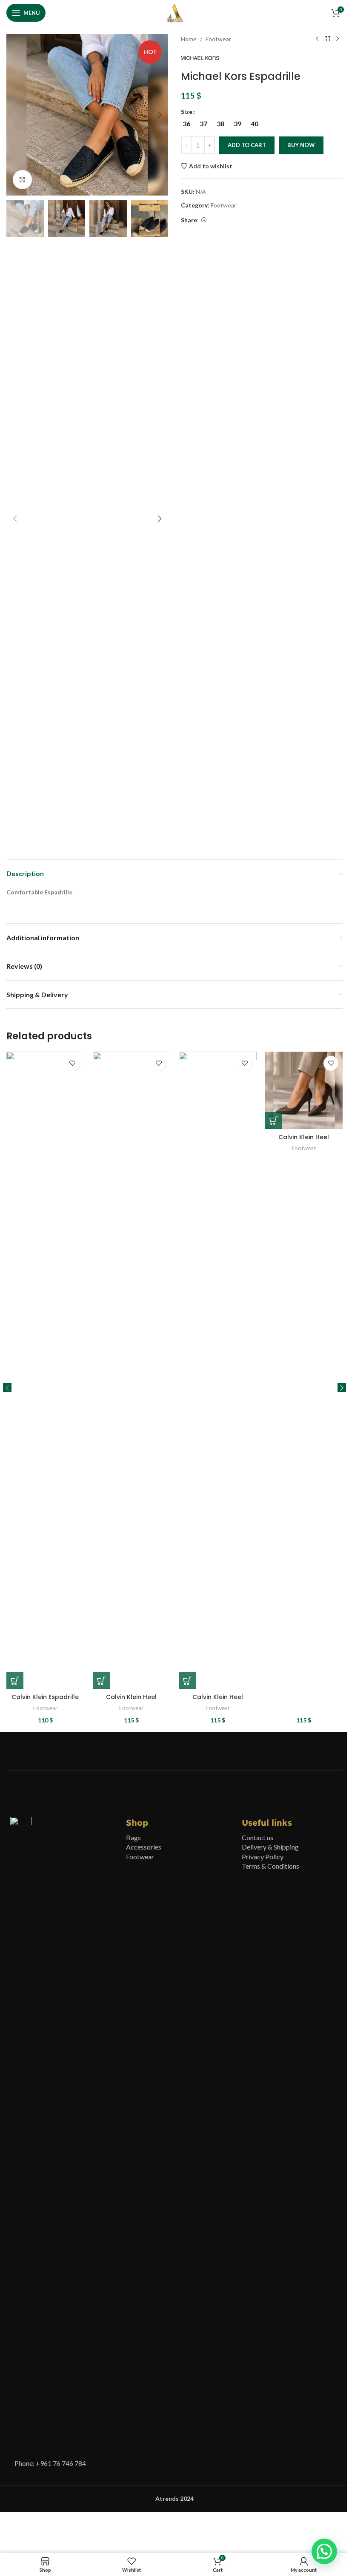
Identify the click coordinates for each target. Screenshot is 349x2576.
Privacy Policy (263, 1857)
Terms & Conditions (270, 1866)
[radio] (186, 124)
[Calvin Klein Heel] (132, 1370)
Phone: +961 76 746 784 (50, 2463)
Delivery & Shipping (270, 1847)
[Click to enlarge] (22, 180)
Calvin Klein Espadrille (45, 1697)
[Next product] (338, 39)
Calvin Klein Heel (131, 1697)
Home (189, 39)
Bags (133, 1837)
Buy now (301, 145)
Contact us (257, 1837)
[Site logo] (175, 12)
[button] (15, 115)
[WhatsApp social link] (204, 220)
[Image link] (21, 2135)
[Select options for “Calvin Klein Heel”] (101, 1681)
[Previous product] (317, 39)
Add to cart (247, 145)
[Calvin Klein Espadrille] (45, 1370)
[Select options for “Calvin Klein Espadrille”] (15, 1681)
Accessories (144, 1847)
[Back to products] (327, 39)
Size (187, 112)
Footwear (218, 39)
